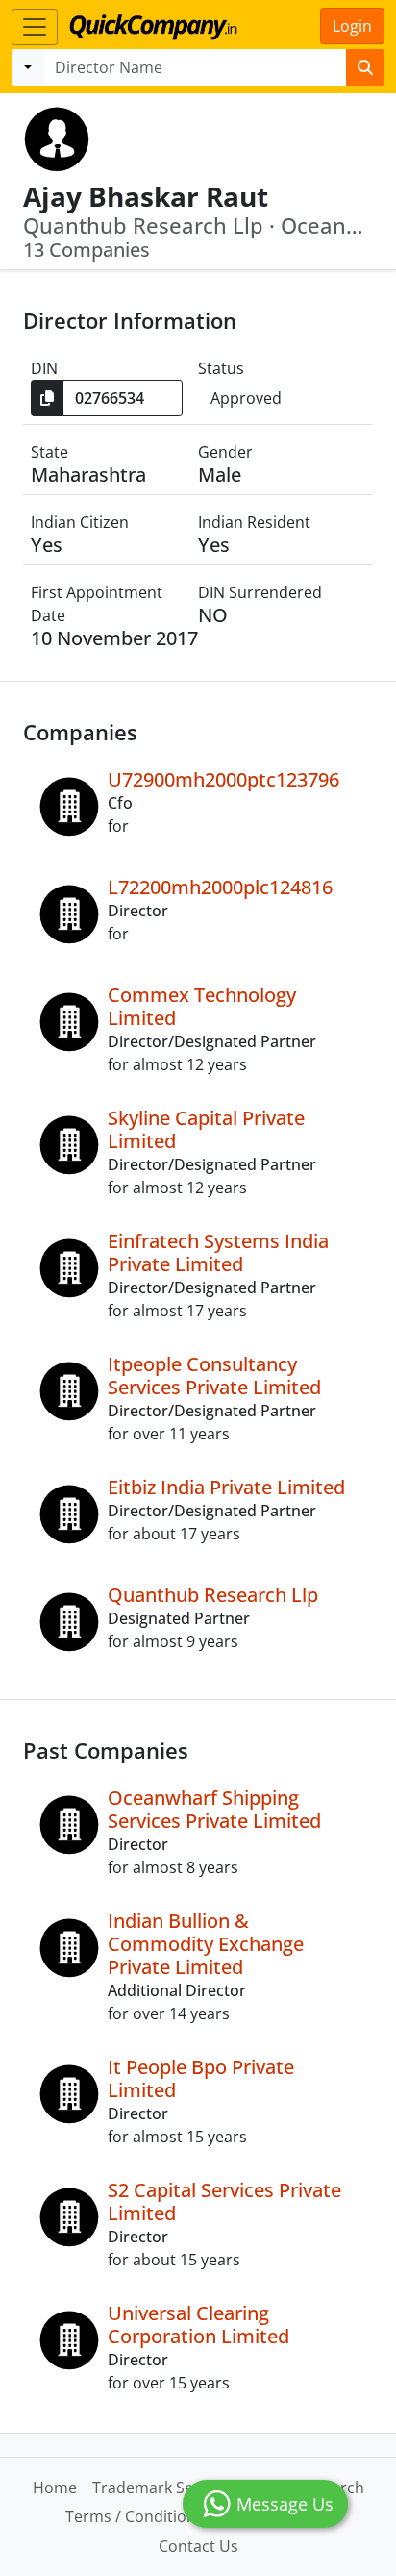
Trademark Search (159, 2488)
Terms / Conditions (135, 2516)
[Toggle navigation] (35, 27)
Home (55, 2488)
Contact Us (198, 2546)
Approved (246, 398)
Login (352, 26)
